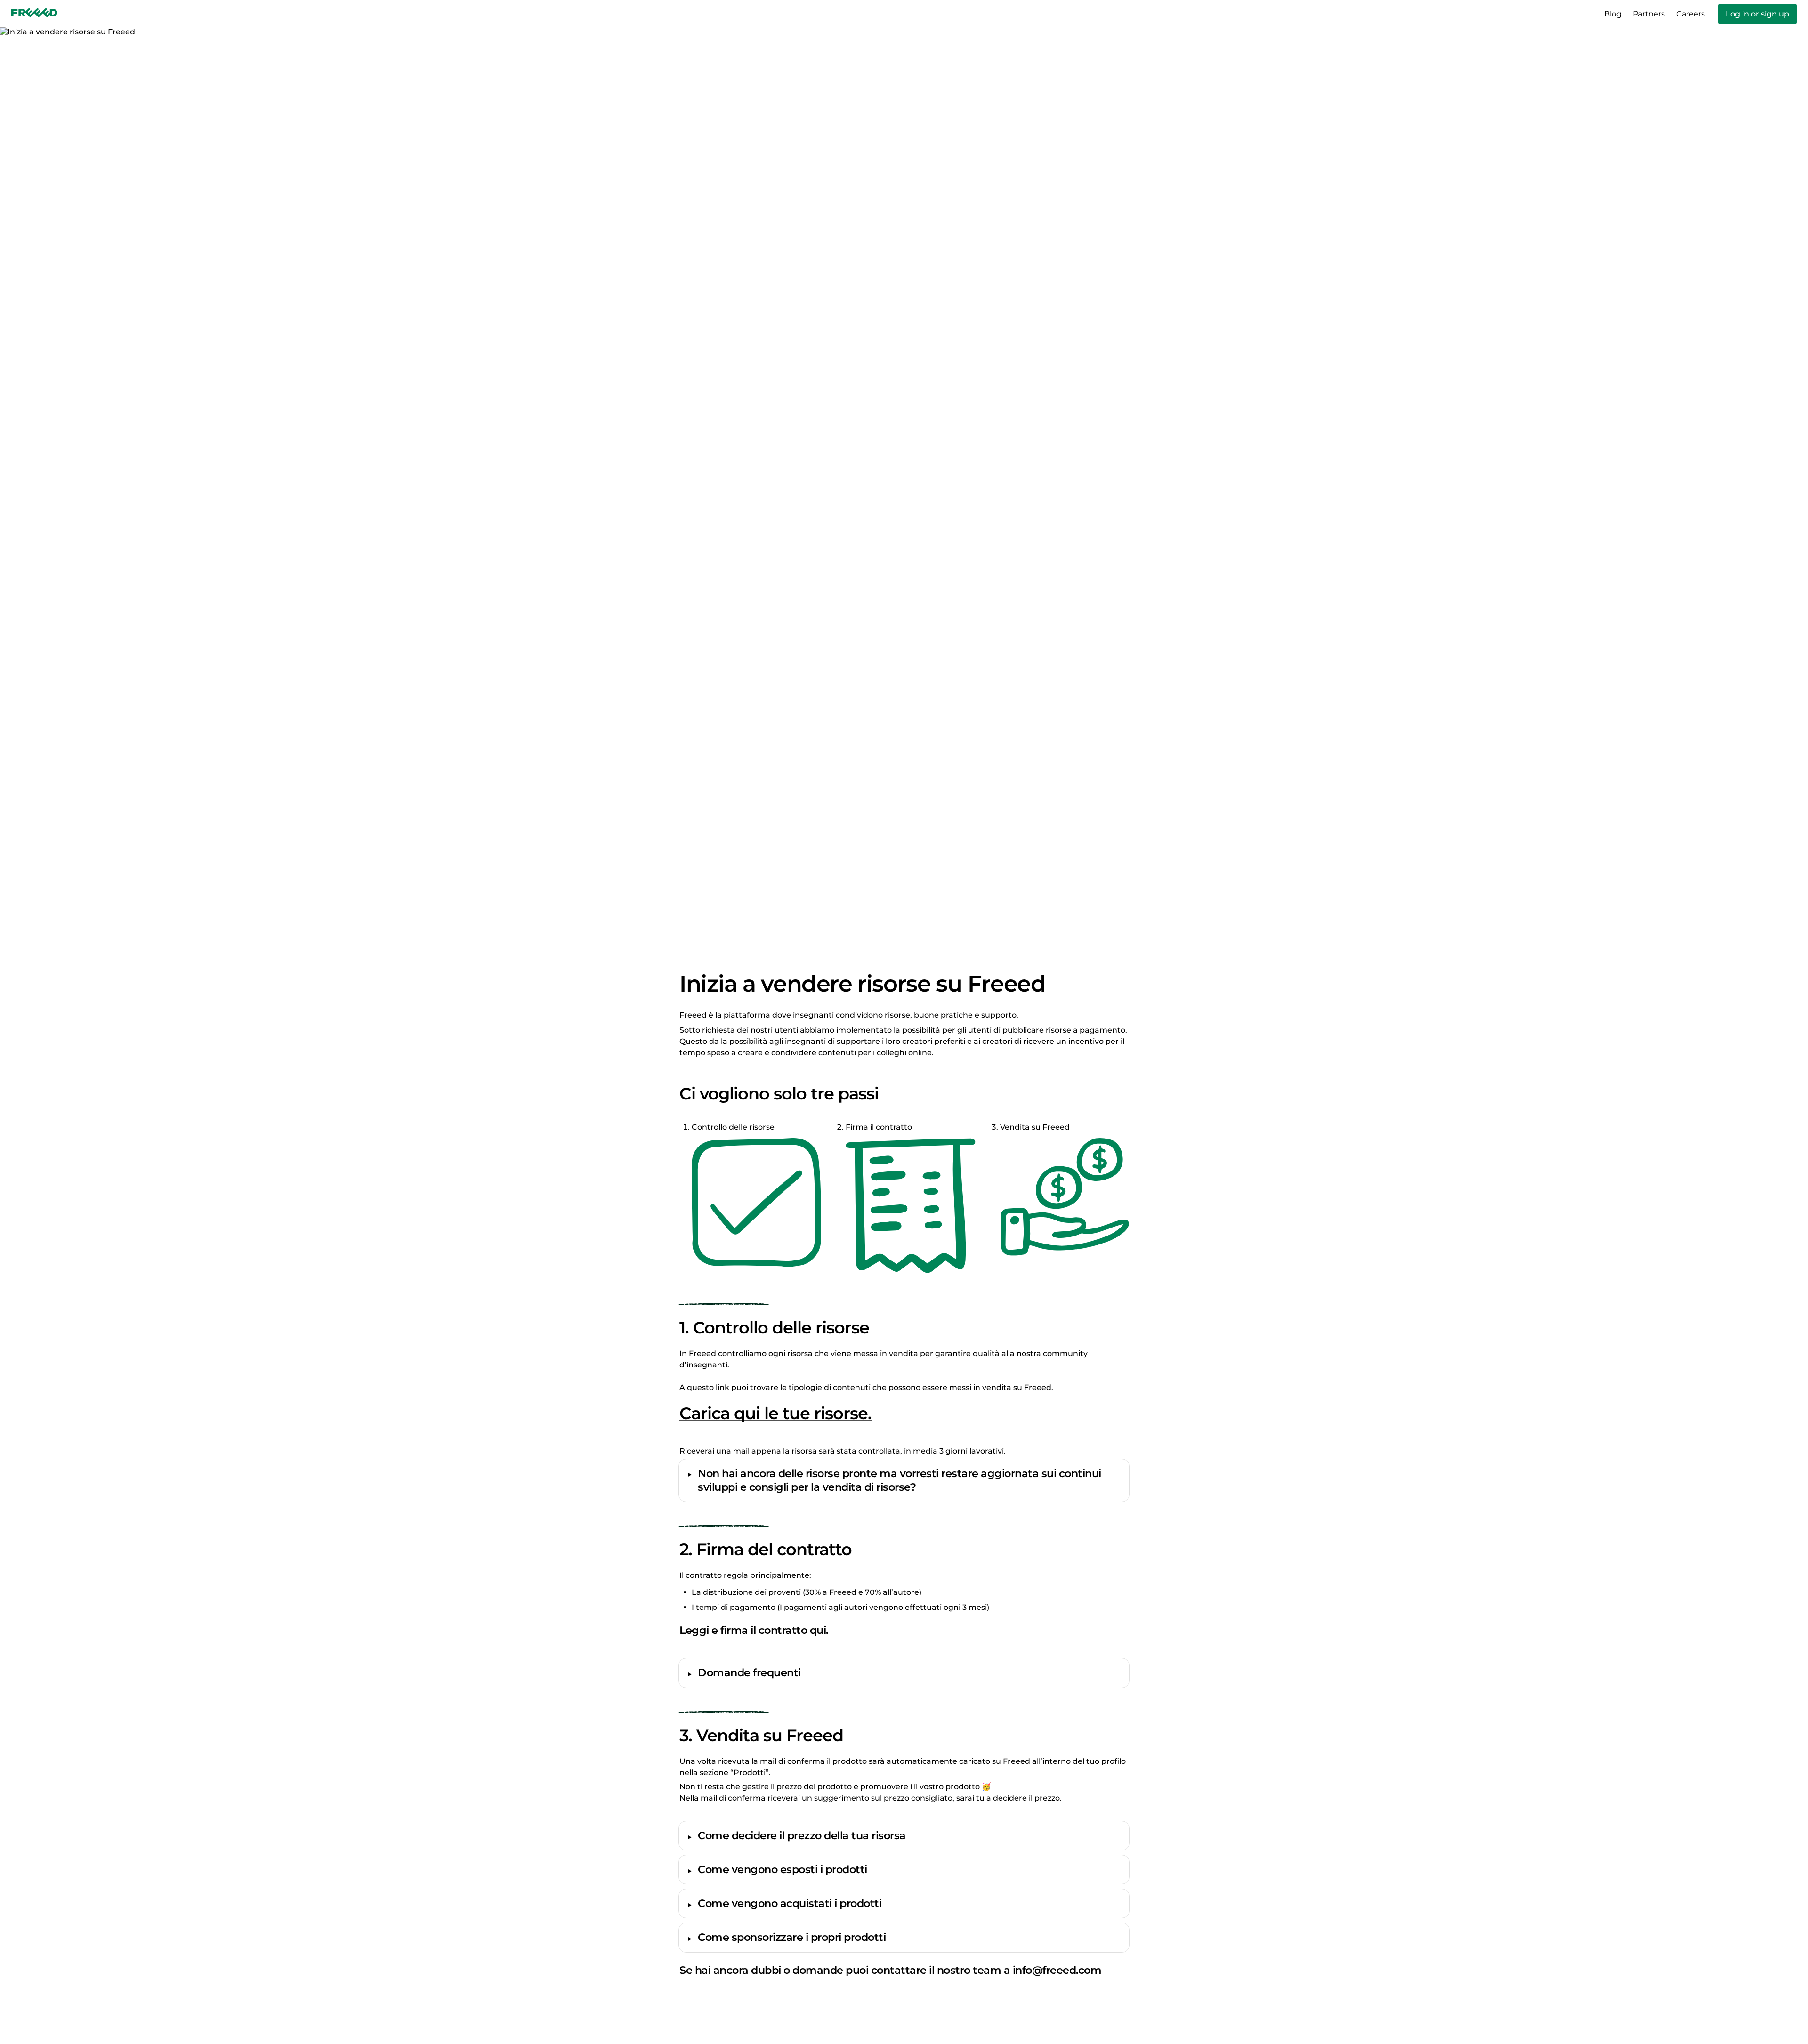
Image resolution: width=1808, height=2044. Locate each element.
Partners (1649, 14)
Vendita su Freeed (1035, 1127)
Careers (1691, 14)
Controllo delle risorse (733, 1127)
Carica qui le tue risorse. (775, 1413)
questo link (709, 1387)
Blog (1613, 14)
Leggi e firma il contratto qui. (754, 1630)
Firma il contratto (879, 1127)
